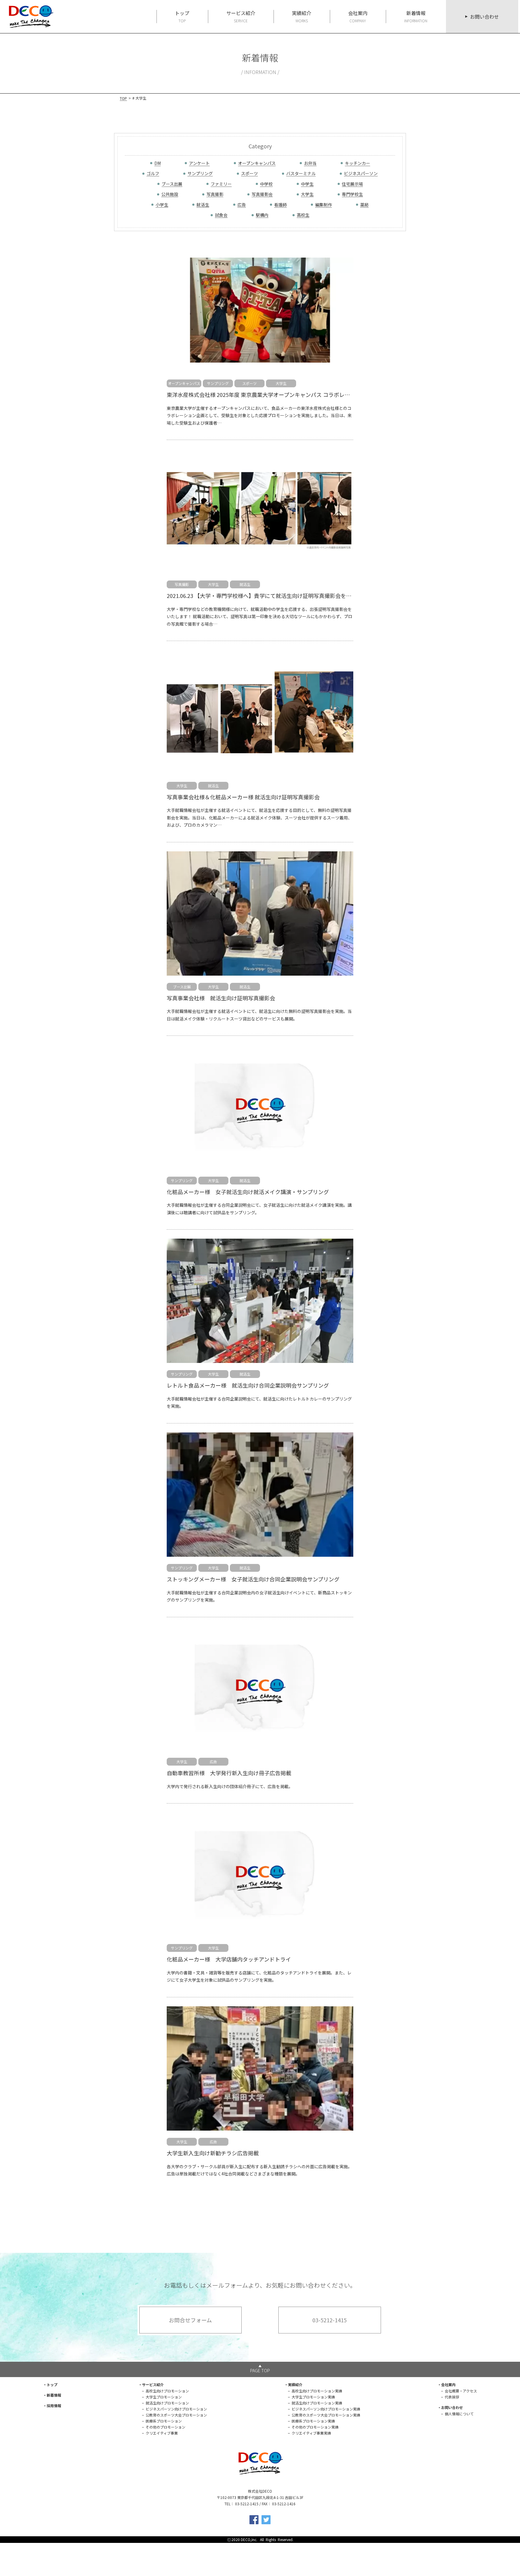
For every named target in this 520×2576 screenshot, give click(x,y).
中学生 (307, 184)
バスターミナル (301, 173)
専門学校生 (352, 194)
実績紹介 (302, 16)
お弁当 (310, 163)
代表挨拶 (452, 2397)
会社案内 (358, 16)
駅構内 (262, 215)
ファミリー (221, 184)
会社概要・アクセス (461, 2391)
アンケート (199, 163)
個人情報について (459, 2414)
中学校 (266, 184)
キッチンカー (357, 163)
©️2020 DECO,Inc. (243, 2539)
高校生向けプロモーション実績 (317, 2391)
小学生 (162, 205)
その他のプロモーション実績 (315, 2427)
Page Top (260, 2370)
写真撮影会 (262, 194)
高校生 (303, 215)
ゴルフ (153, 173)
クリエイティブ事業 (162, 2433)
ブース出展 (172, 184)
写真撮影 (215, 194)
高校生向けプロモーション (167, 2391)
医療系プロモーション (164, 2421)
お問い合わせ (484, 17)
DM (158, 163)
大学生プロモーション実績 (313, 2397)
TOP (123, 98)
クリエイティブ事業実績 (311, 2433)
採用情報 (54, 2406)
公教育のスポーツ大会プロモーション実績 (326, 2415)
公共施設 (170, 194)
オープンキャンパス (257, 163)
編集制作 (323, 205)
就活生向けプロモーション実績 (317, 2403)
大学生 (307, 194)
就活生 (203, 205)
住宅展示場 (352, 184)
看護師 (280, 205)
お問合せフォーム (190, 2320)
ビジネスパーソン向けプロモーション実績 (326, 2409)
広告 (242, 205)
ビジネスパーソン (361, 173)
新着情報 (416, 16)
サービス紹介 (241, 16)
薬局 (364, 205)
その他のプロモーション (166, 2427)
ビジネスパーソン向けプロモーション (176, 2409)
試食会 (221, 215)
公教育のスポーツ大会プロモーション (176, 2415)
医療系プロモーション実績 (313, 2421)
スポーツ (249, 173)
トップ (182, 16)
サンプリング (200, 173)
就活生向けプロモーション (167, 2403)
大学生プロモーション (164, 2397)
